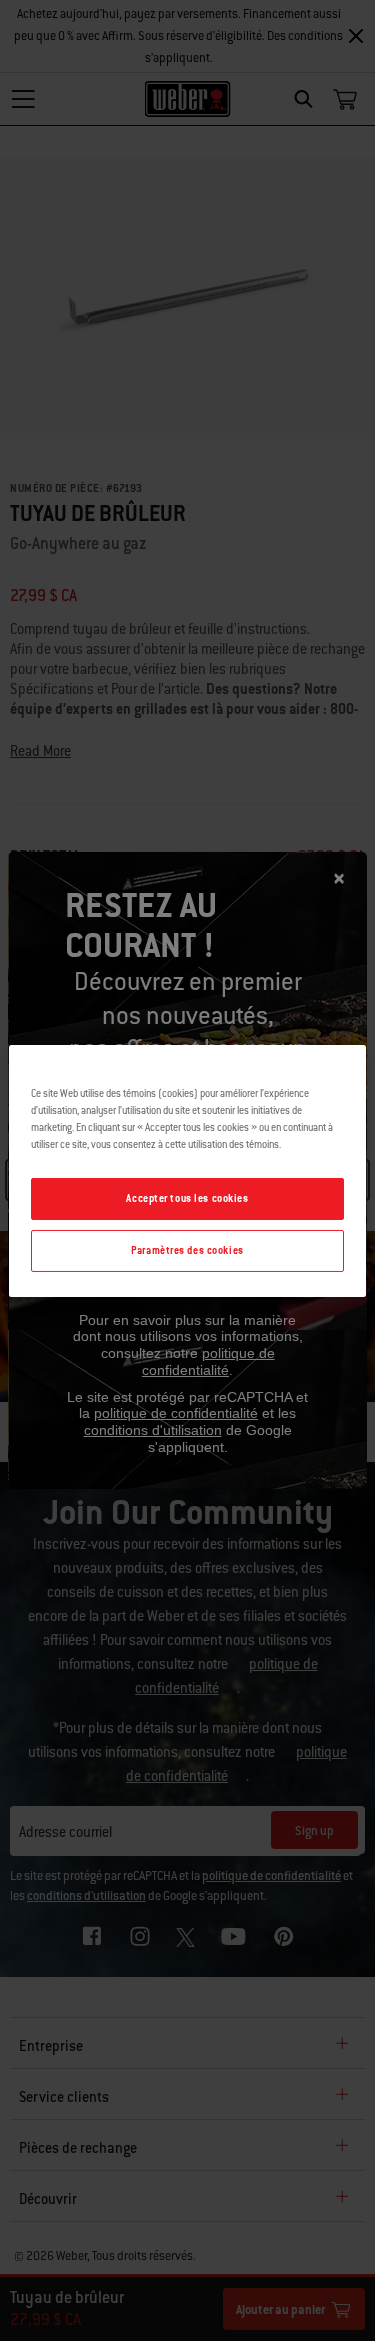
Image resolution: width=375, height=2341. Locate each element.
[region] (187, 1170)
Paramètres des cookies (187, 1250)
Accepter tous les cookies (187, 1198)
